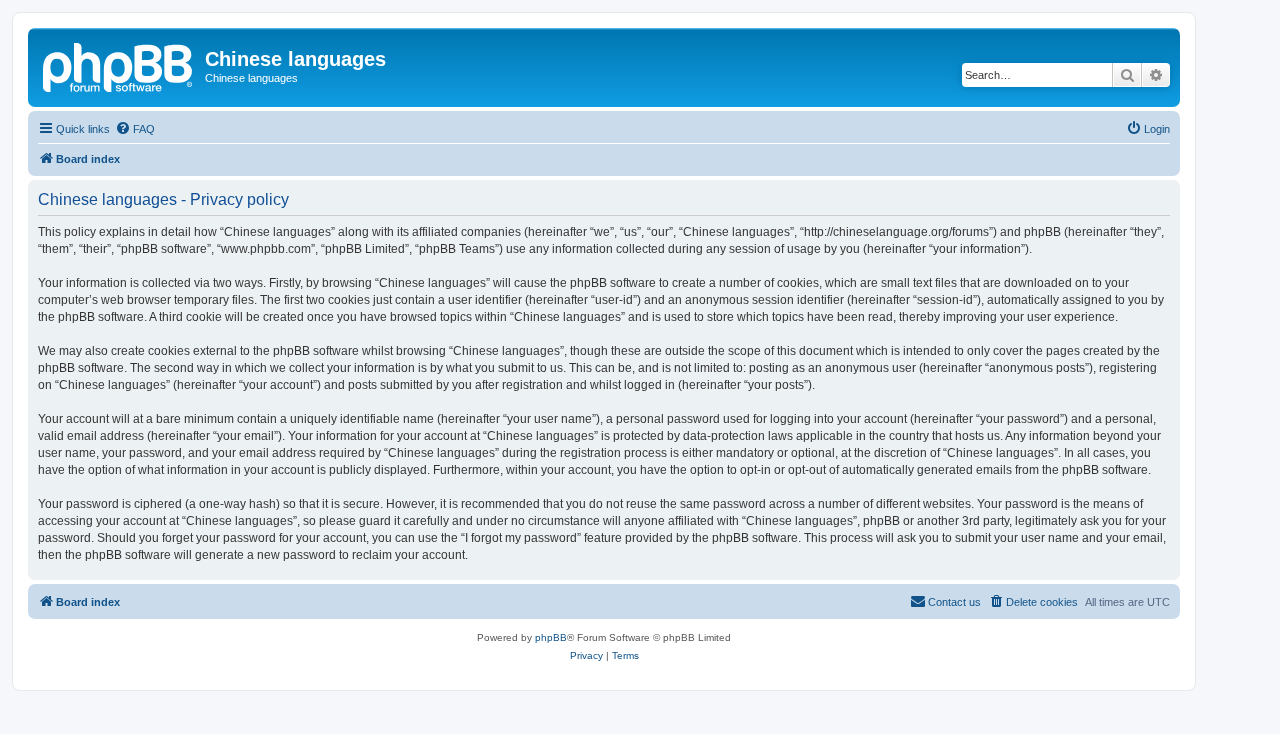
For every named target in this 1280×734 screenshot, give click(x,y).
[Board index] (119, 65)
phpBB (551, 637)
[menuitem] (135, 129)
